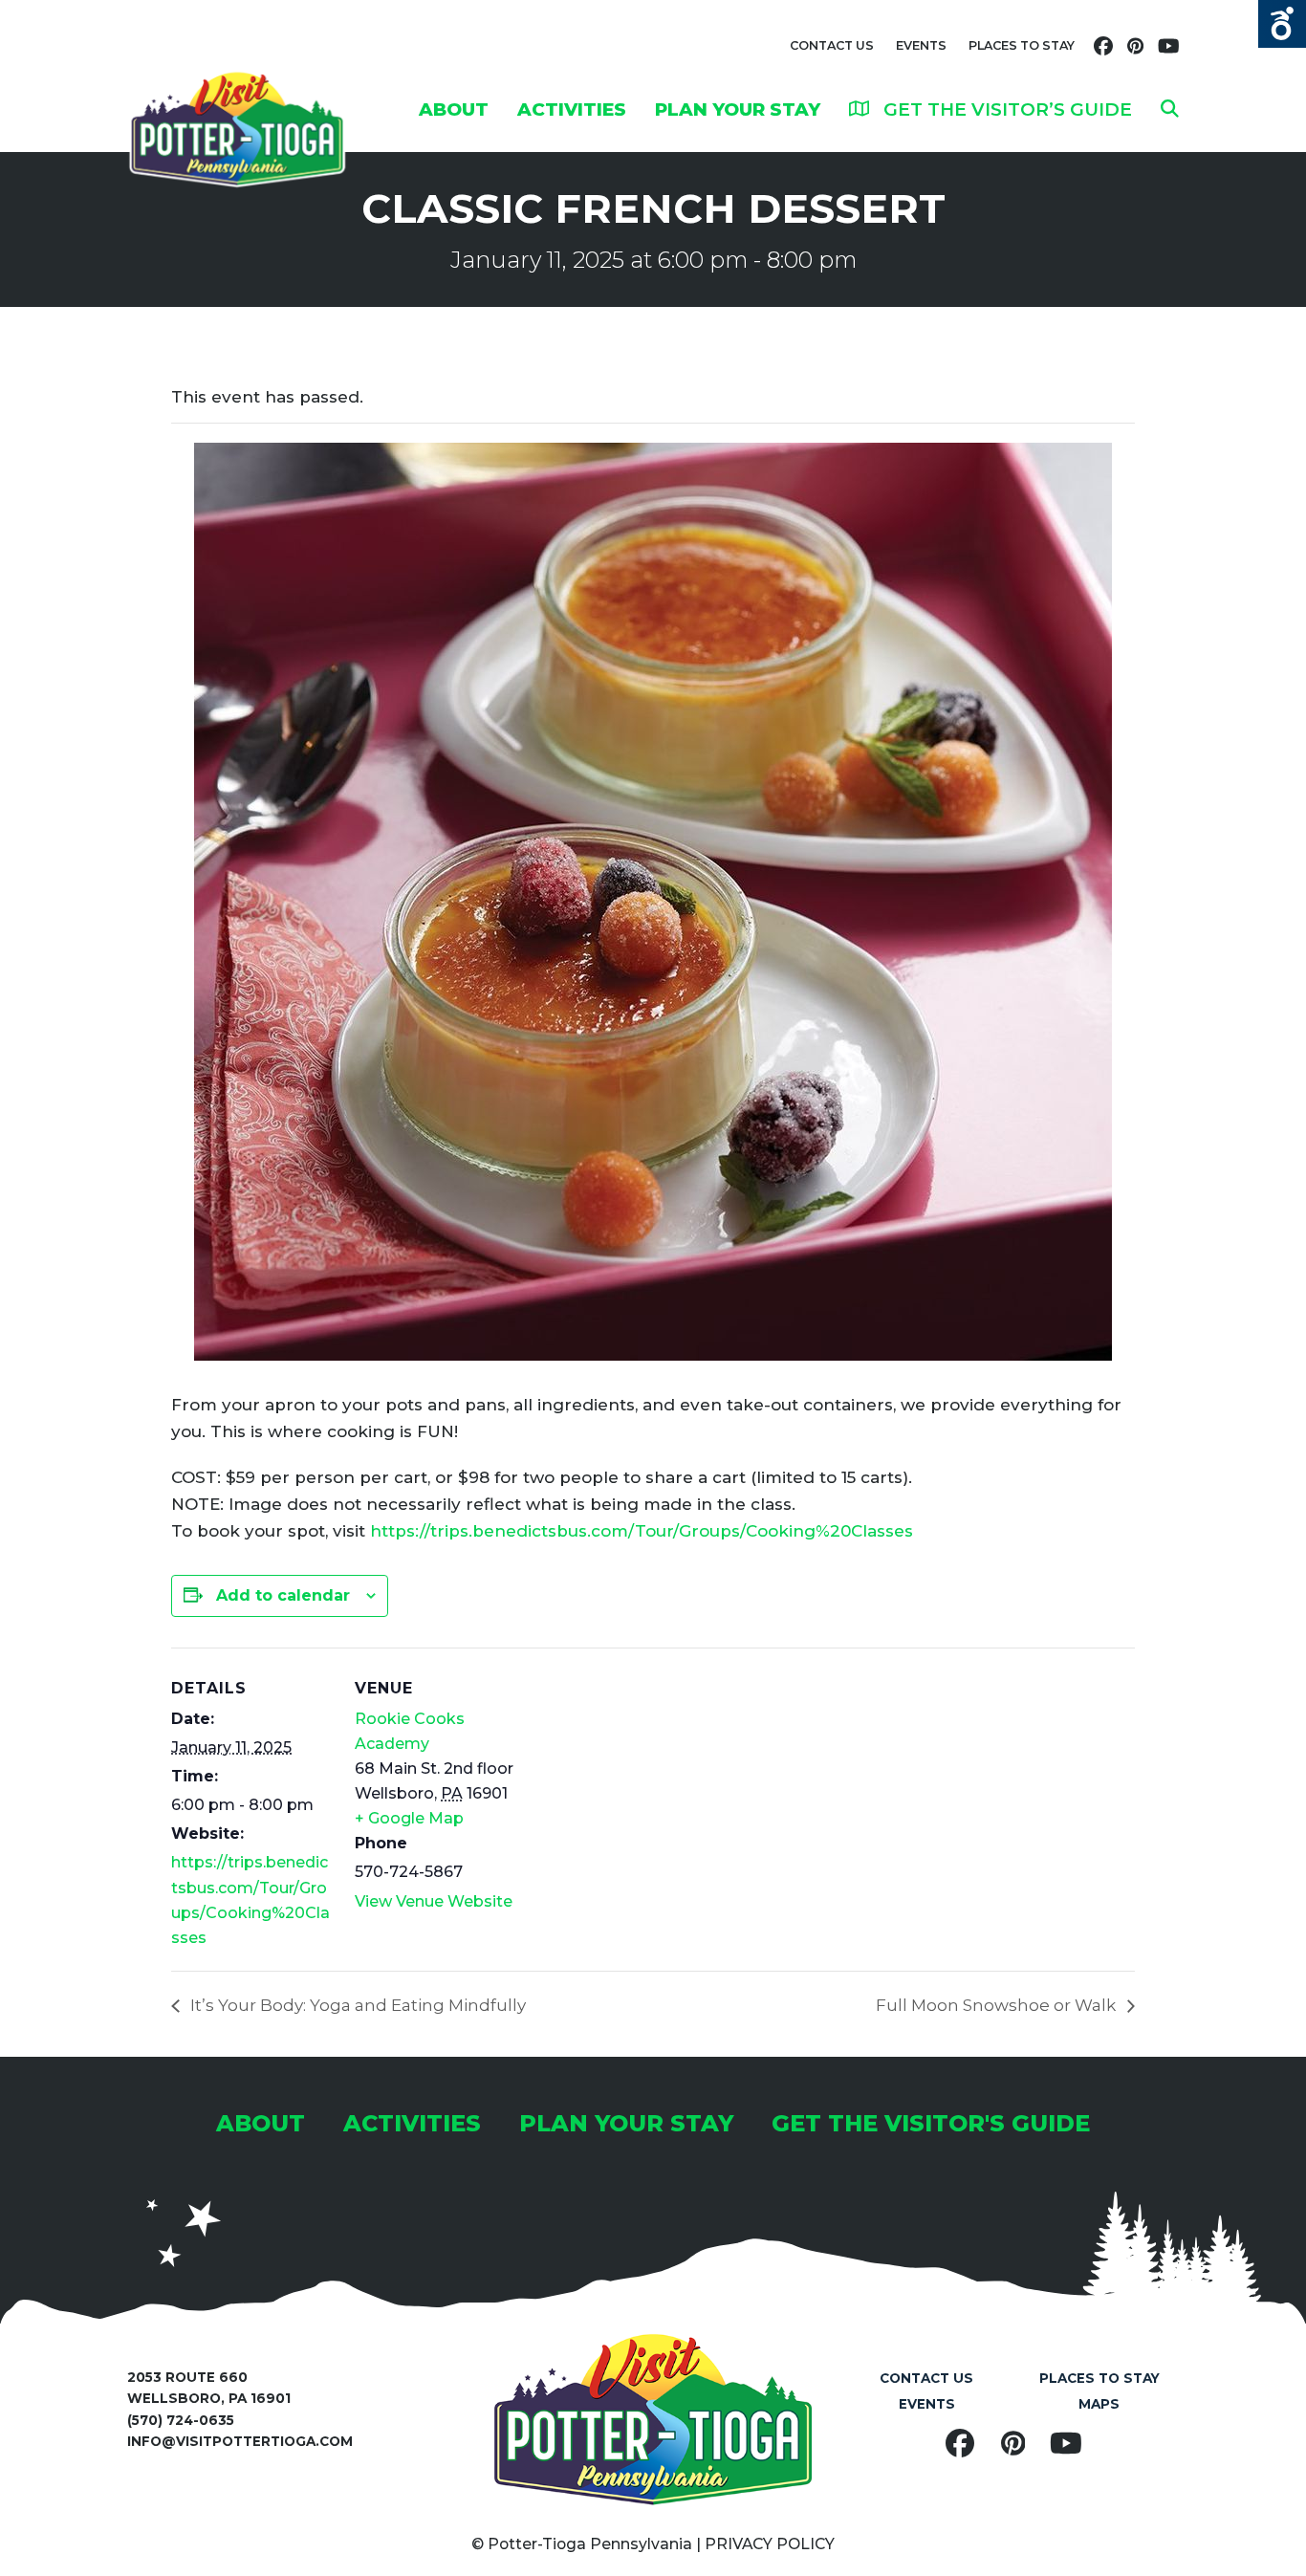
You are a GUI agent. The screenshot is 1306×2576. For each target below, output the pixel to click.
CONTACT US (832, 45)
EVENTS (921, 45)
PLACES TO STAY (1022, 45)
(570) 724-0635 (181, 2420)
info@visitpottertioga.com (240, 2441)
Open (1282, 24)
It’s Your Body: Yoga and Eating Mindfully (356, 2005)
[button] (1170, 109)
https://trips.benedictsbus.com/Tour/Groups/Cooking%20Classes (642, 1531)
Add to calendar (283, 1595)
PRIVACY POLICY (770, 2544)
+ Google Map (409, 1818)
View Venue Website (434, 1901)
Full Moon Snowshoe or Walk (998, 2005)
